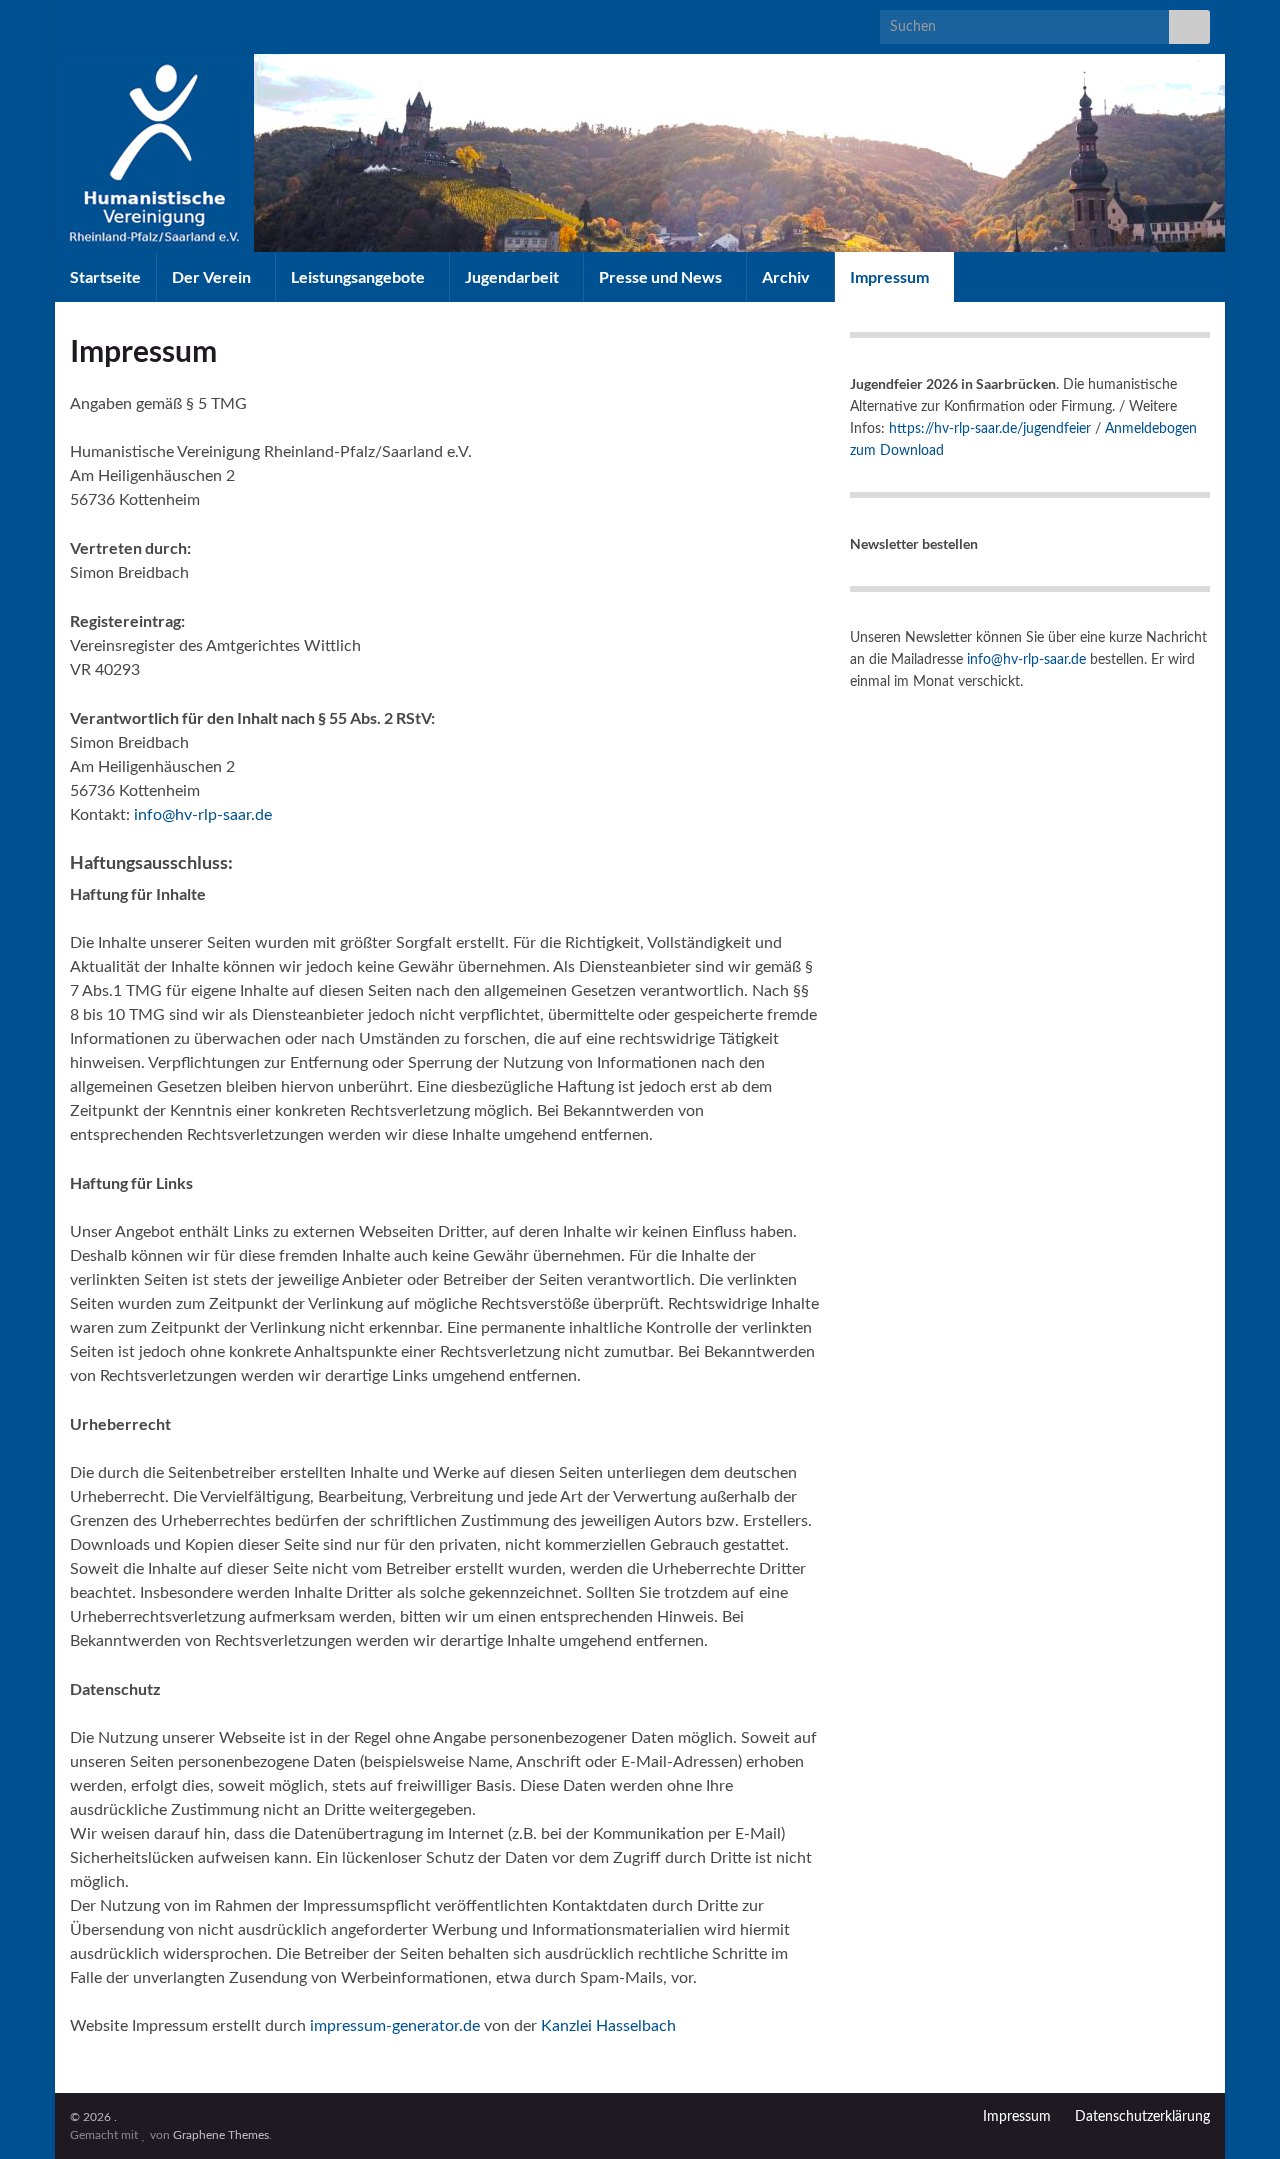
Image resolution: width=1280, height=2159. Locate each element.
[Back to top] (1235, 2114)
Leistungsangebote (359, 276)
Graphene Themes (221, 2135)
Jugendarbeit (513, 276)
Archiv (787, 276)
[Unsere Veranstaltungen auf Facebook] (79, 22)
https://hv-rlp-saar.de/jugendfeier (990, 429)
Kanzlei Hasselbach (608, 2026)
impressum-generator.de (395, 2026)
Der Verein (213, 276)
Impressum (891, 276)
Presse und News (662, 276)
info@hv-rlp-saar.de (203, 815)
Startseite (105, 276)
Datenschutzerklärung (1142, 2117)
